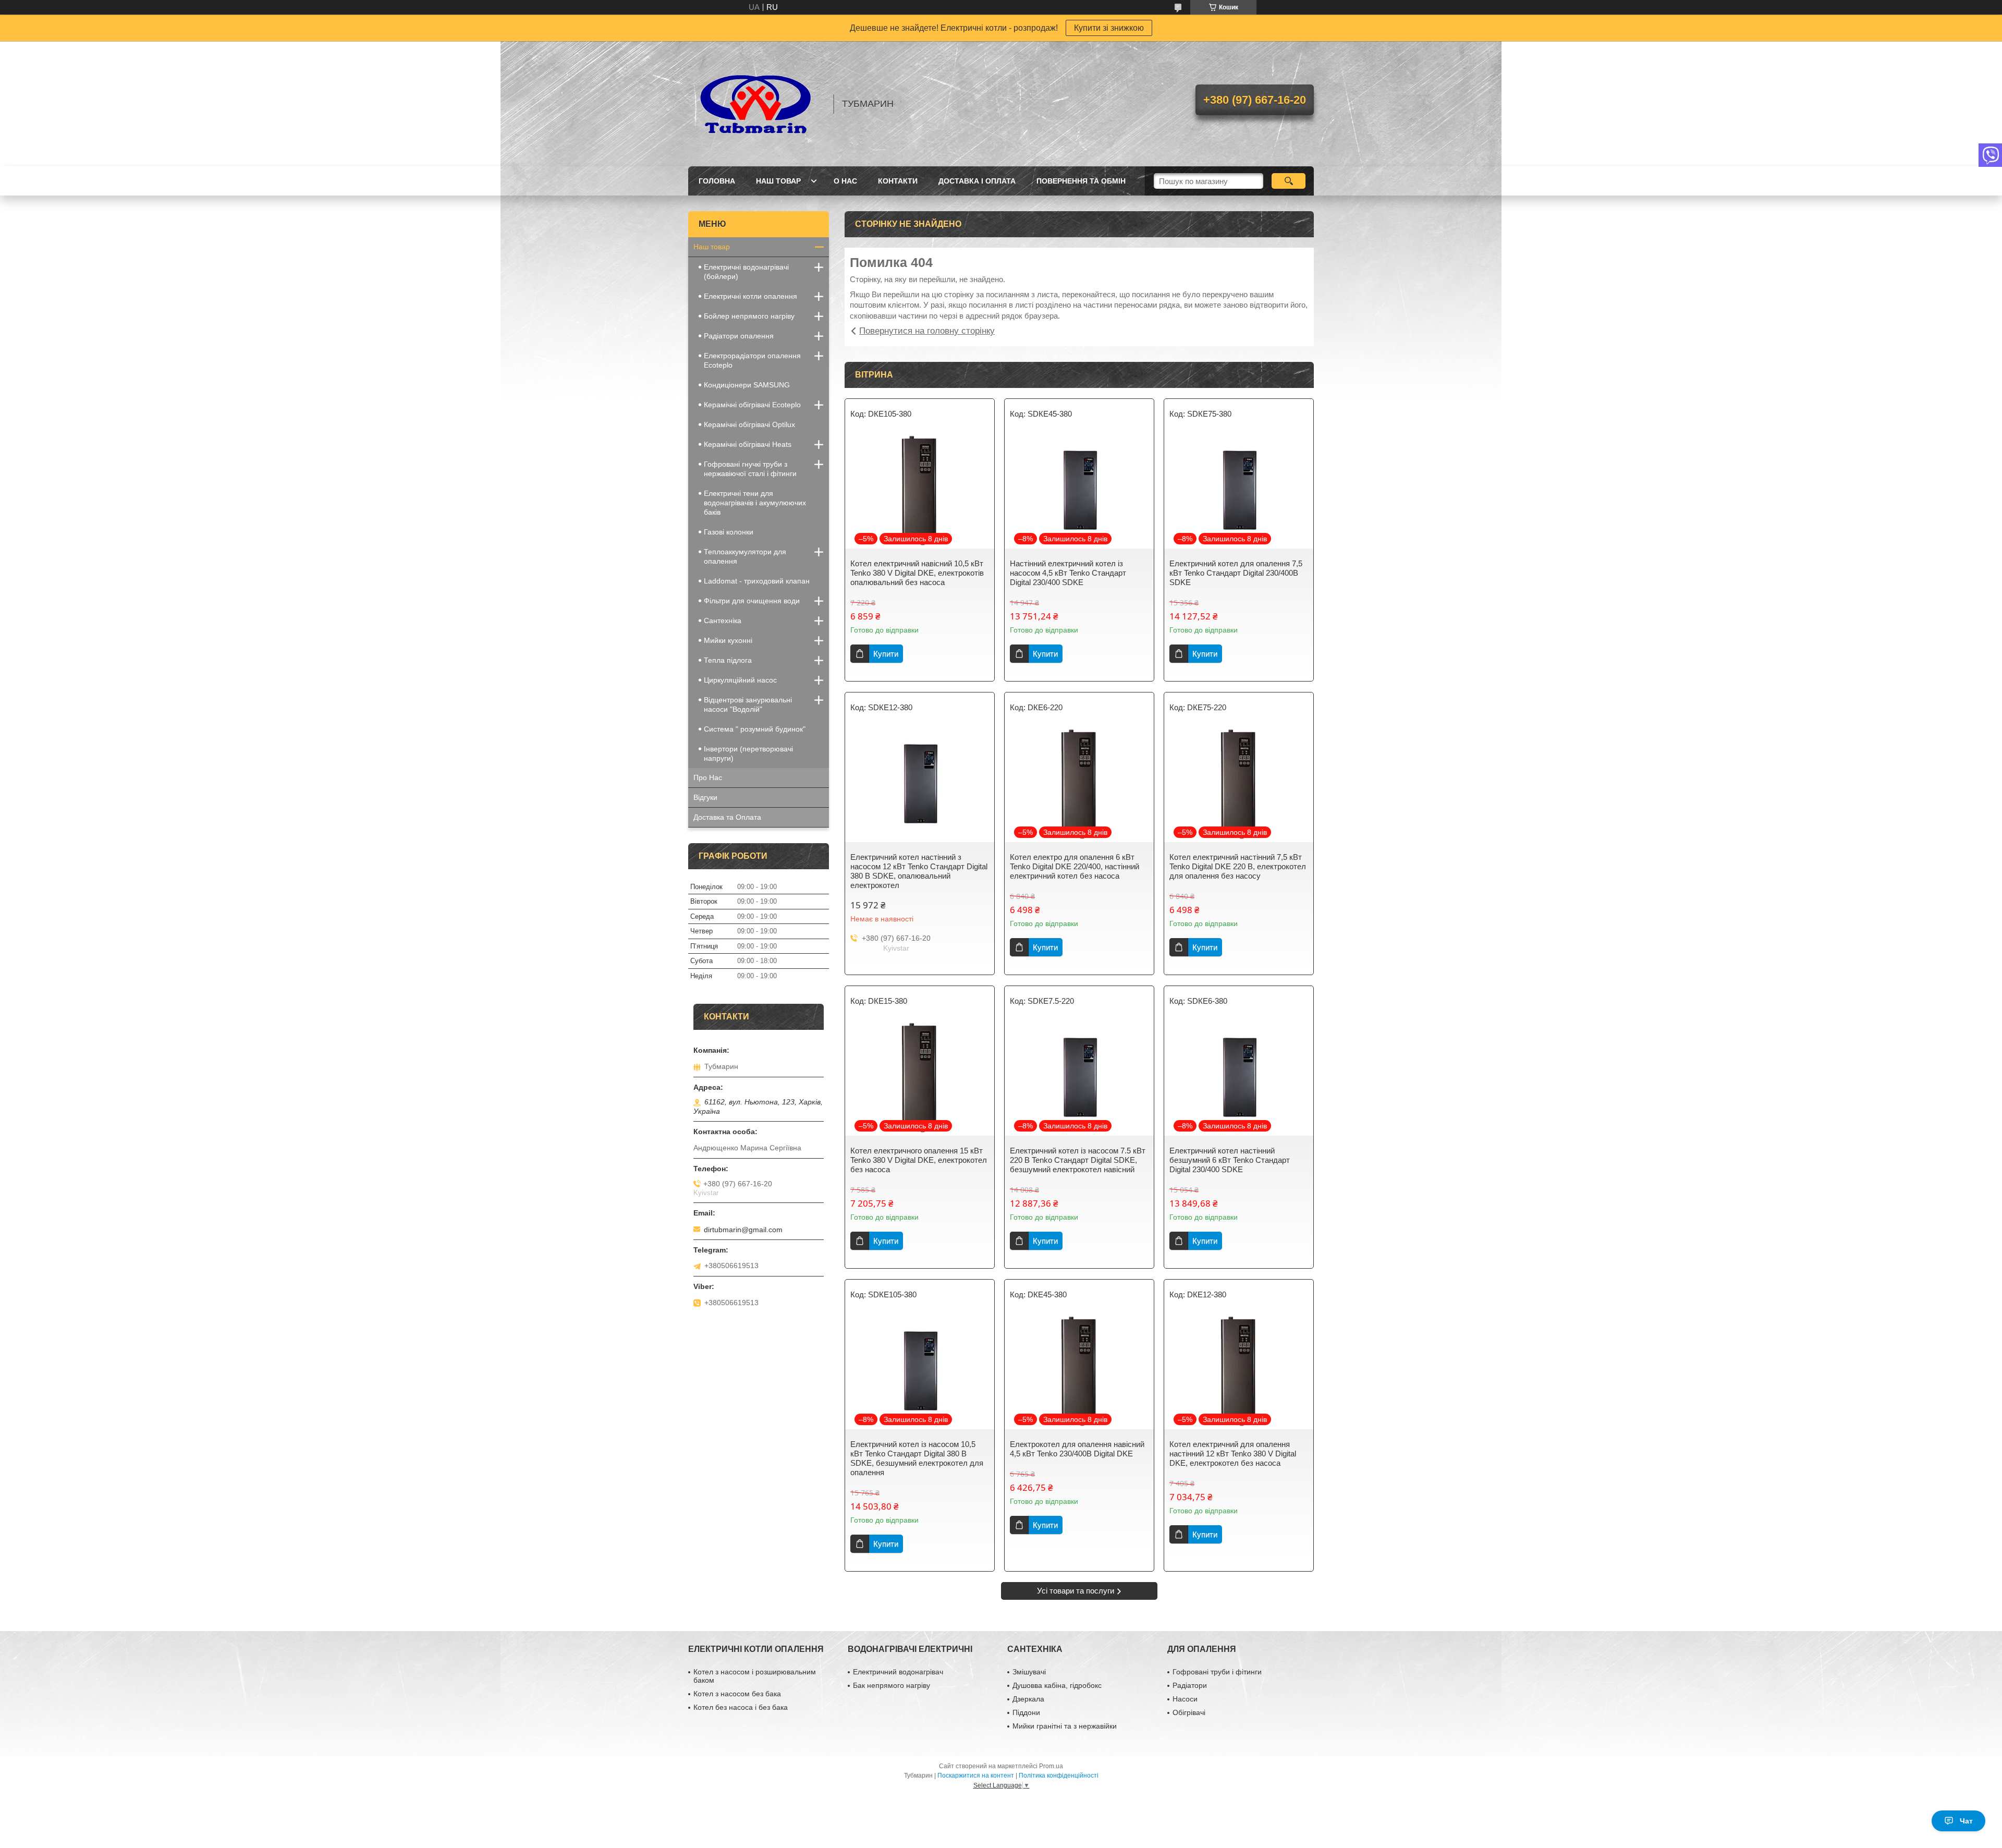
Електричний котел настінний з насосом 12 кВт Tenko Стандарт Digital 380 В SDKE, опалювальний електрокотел (919, 871)
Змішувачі (1029, 1672)
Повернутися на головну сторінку (927, 331)
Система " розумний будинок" (755, 729)
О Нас (845, 181)
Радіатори (1190, 1685)
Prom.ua (1051, 1766)
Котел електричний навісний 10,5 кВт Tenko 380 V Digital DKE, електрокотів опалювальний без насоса (917, 573)
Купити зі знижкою (1109, 28)
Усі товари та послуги (1076, 1591)
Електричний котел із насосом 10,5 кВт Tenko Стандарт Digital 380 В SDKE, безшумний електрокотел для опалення (917, 1458)
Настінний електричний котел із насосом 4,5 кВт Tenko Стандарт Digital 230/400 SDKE (1068, 573)
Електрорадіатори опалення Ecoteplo (752, 360)
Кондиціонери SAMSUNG (747, 385)
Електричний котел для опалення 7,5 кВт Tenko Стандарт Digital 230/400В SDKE (1236, 573)
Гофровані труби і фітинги (1217, 1672)
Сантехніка (723, 621)
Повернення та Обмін (1081, 181)
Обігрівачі (1189, 1712)
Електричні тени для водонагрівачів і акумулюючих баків (755, 503)
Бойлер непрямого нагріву (749, 316)
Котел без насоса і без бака (741, 1707)
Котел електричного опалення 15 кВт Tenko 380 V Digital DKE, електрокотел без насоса (919, 1160)
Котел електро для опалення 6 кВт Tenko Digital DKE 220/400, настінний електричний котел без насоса (1075, 866)
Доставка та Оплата (727, 817)
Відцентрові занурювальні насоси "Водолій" (748, 704)
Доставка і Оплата (977, 181)
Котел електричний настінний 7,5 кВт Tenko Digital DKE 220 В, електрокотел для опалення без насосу (1238, 866)
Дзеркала (1028, 1699)
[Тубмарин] (756, 104)
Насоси (1185, 1699)
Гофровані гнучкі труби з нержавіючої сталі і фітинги (750, 469)
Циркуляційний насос (740, 680)
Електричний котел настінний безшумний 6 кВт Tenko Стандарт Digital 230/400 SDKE (1230, 1160)
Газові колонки (729, 532)
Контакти (898, 181)
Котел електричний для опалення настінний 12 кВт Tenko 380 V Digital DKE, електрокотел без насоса (1233, 1454)
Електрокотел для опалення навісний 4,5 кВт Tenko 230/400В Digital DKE (1077, 1449)
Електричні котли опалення (750, 296)
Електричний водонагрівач (898, 1672)
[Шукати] (1289, 181)
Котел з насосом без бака (737, 1694)
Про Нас (708, 777)
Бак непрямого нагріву (892, 1685)
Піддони (1026, 1712)
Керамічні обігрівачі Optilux (749, 424)
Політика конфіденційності (1059, 1776)
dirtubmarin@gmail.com (743, 1230)
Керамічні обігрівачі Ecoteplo (752, 405)
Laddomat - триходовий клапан (757, 581)
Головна (717, 181)
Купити (886, 654)
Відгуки (705, 797)
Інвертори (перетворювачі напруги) (748, 753)
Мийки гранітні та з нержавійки (1065, 1726)
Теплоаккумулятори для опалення (745, 556)
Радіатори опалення (739, 336)
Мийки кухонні (728, 640)
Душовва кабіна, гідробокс (1057, 1685)
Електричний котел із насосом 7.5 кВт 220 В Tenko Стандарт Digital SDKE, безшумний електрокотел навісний (1078, 1160)
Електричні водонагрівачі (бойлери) (746, 272)
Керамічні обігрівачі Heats (748, 444)
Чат (1966, 1821)
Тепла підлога (728, 660)
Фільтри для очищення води (752, 601)
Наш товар (778, 181)
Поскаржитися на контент (976, 1776)
